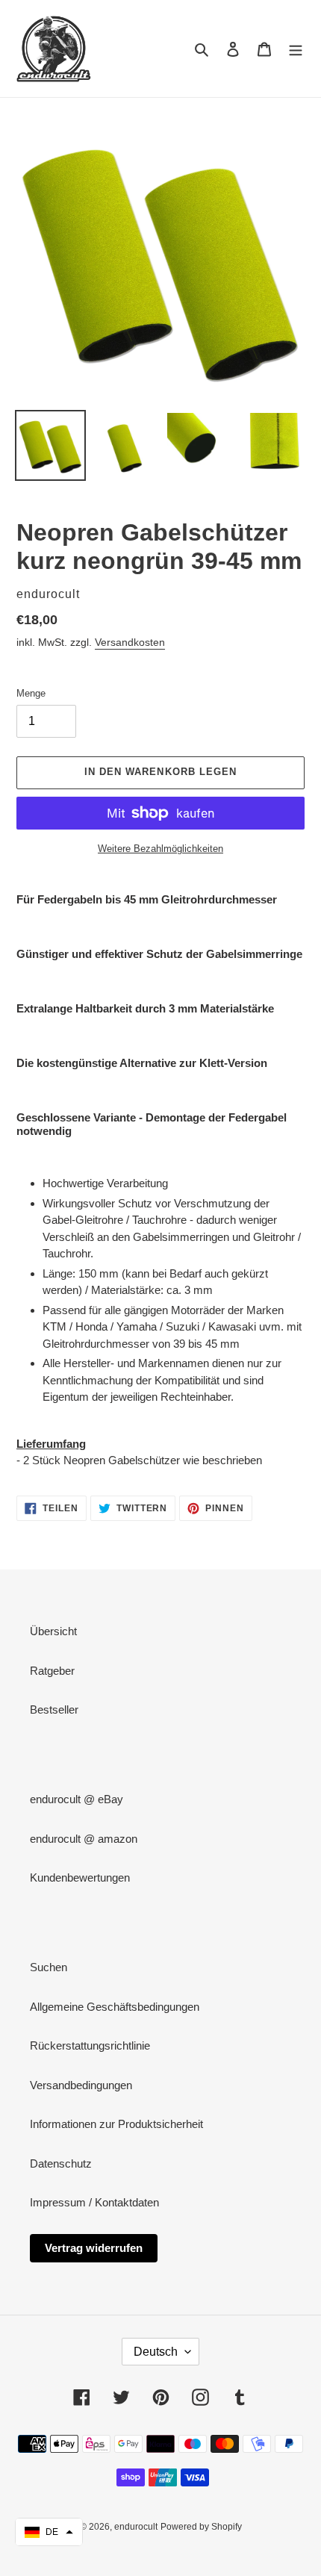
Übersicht (53, 1631)
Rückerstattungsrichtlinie (90, 2045)
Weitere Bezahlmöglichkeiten (160, 849)
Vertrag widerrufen (94, 2248)
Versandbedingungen (81, 2085)
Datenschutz (61, 2163)
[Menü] (296, 49)
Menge (31, 693)
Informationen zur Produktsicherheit (116, 2124)
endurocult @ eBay (77, 1799)
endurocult (136, 2527)
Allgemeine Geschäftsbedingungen (115, 2007)
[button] (49, 2532)
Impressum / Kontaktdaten (94, 2202)
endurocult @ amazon (84, 1839)
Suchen (49, 1967)
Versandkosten (130, 642)
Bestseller (54, 1709)
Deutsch (156, 2352)
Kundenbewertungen (80, 1877)
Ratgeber (52, 1671)
